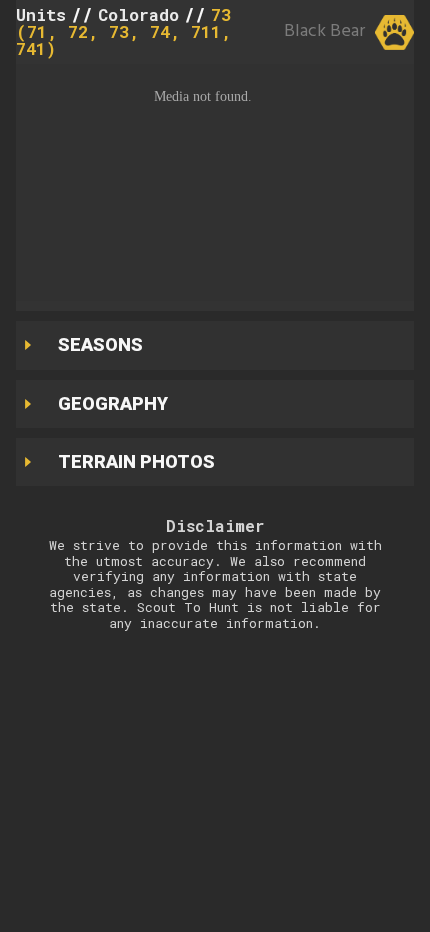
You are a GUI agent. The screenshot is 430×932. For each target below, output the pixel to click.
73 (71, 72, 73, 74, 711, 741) (124, 31)
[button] (215, 182)
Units (41, 14)
